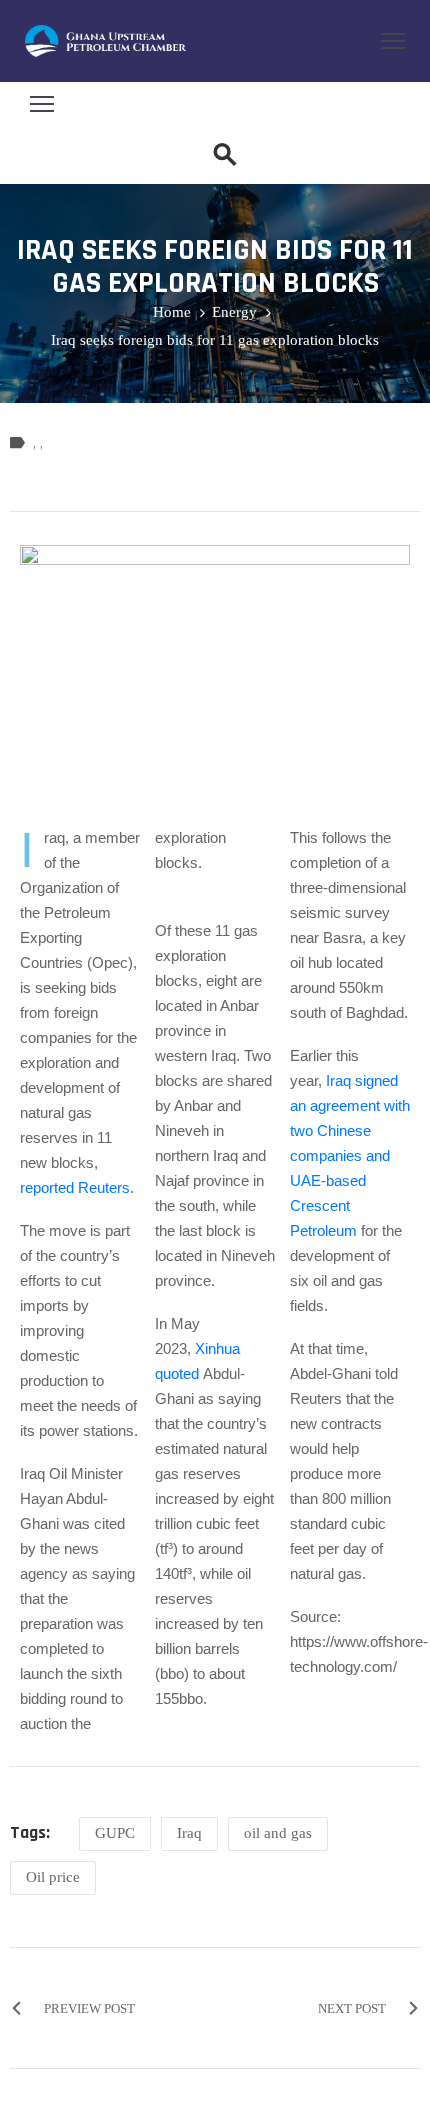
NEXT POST (352, 2008)
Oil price (53, 1877)
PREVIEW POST (89, 2008)
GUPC (115, 1833)
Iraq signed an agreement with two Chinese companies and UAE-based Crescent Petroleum (350, 1155)
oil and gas (278, 1833)
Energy (234, 312)
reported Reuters (75, 1187)
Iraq (189, 1833)
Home (172, 312)
